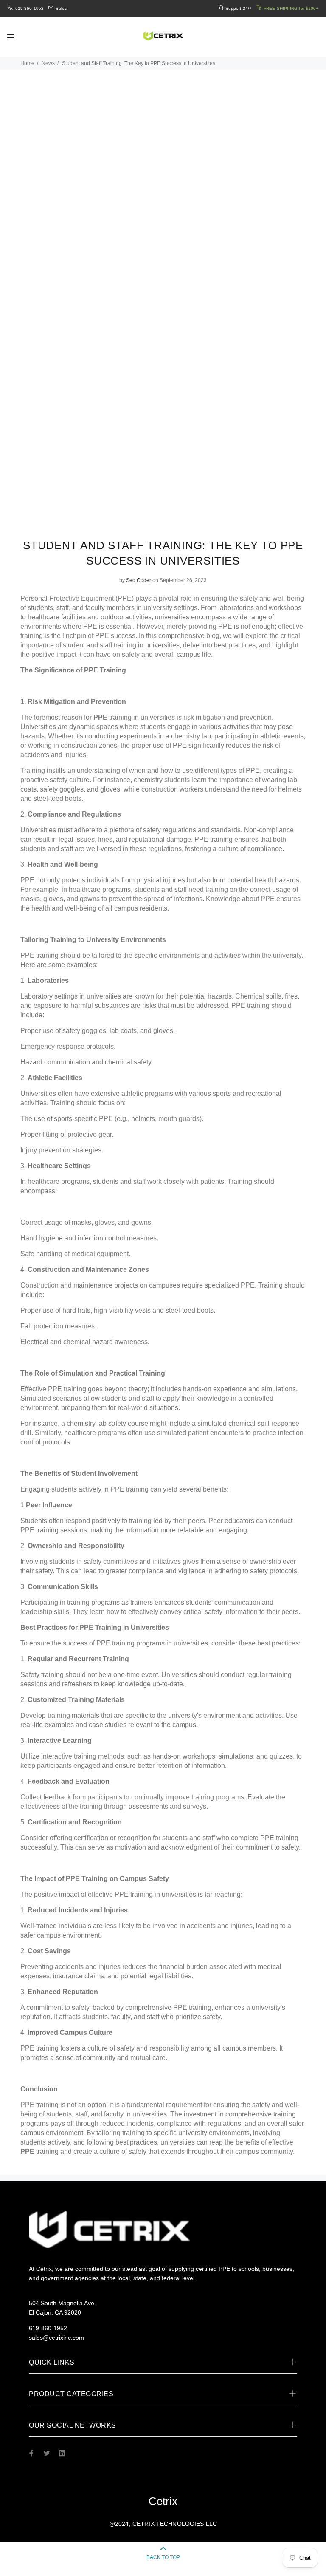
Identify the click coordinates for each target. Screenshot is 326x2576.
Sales (61, 8)
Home (27, 63)
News (48, 63)
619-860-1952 (30, 8)
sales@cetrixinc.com (56, 2338)
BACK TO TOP (163, 2557)
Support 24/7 (239, 8)
